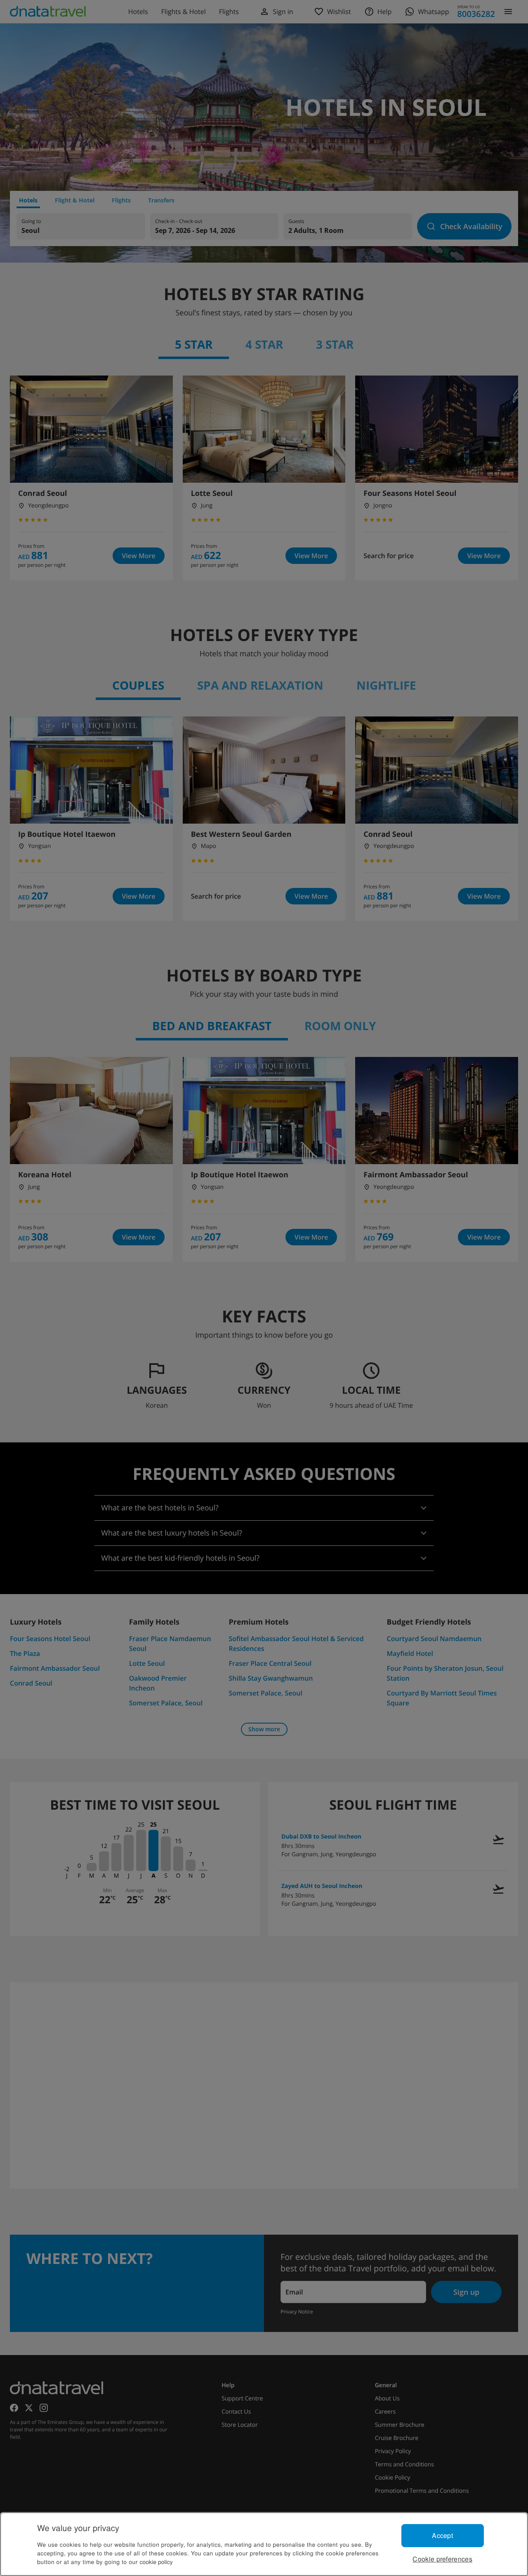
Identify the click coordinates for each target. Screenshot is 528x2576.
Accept (442, 2535)
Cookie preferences (442, 2559)
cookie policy (156, 2562)
